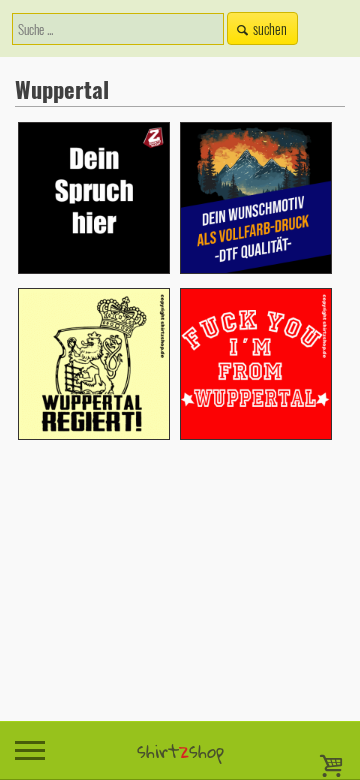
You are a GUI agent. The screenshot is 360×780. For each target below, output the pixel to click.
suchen (270, 28)
